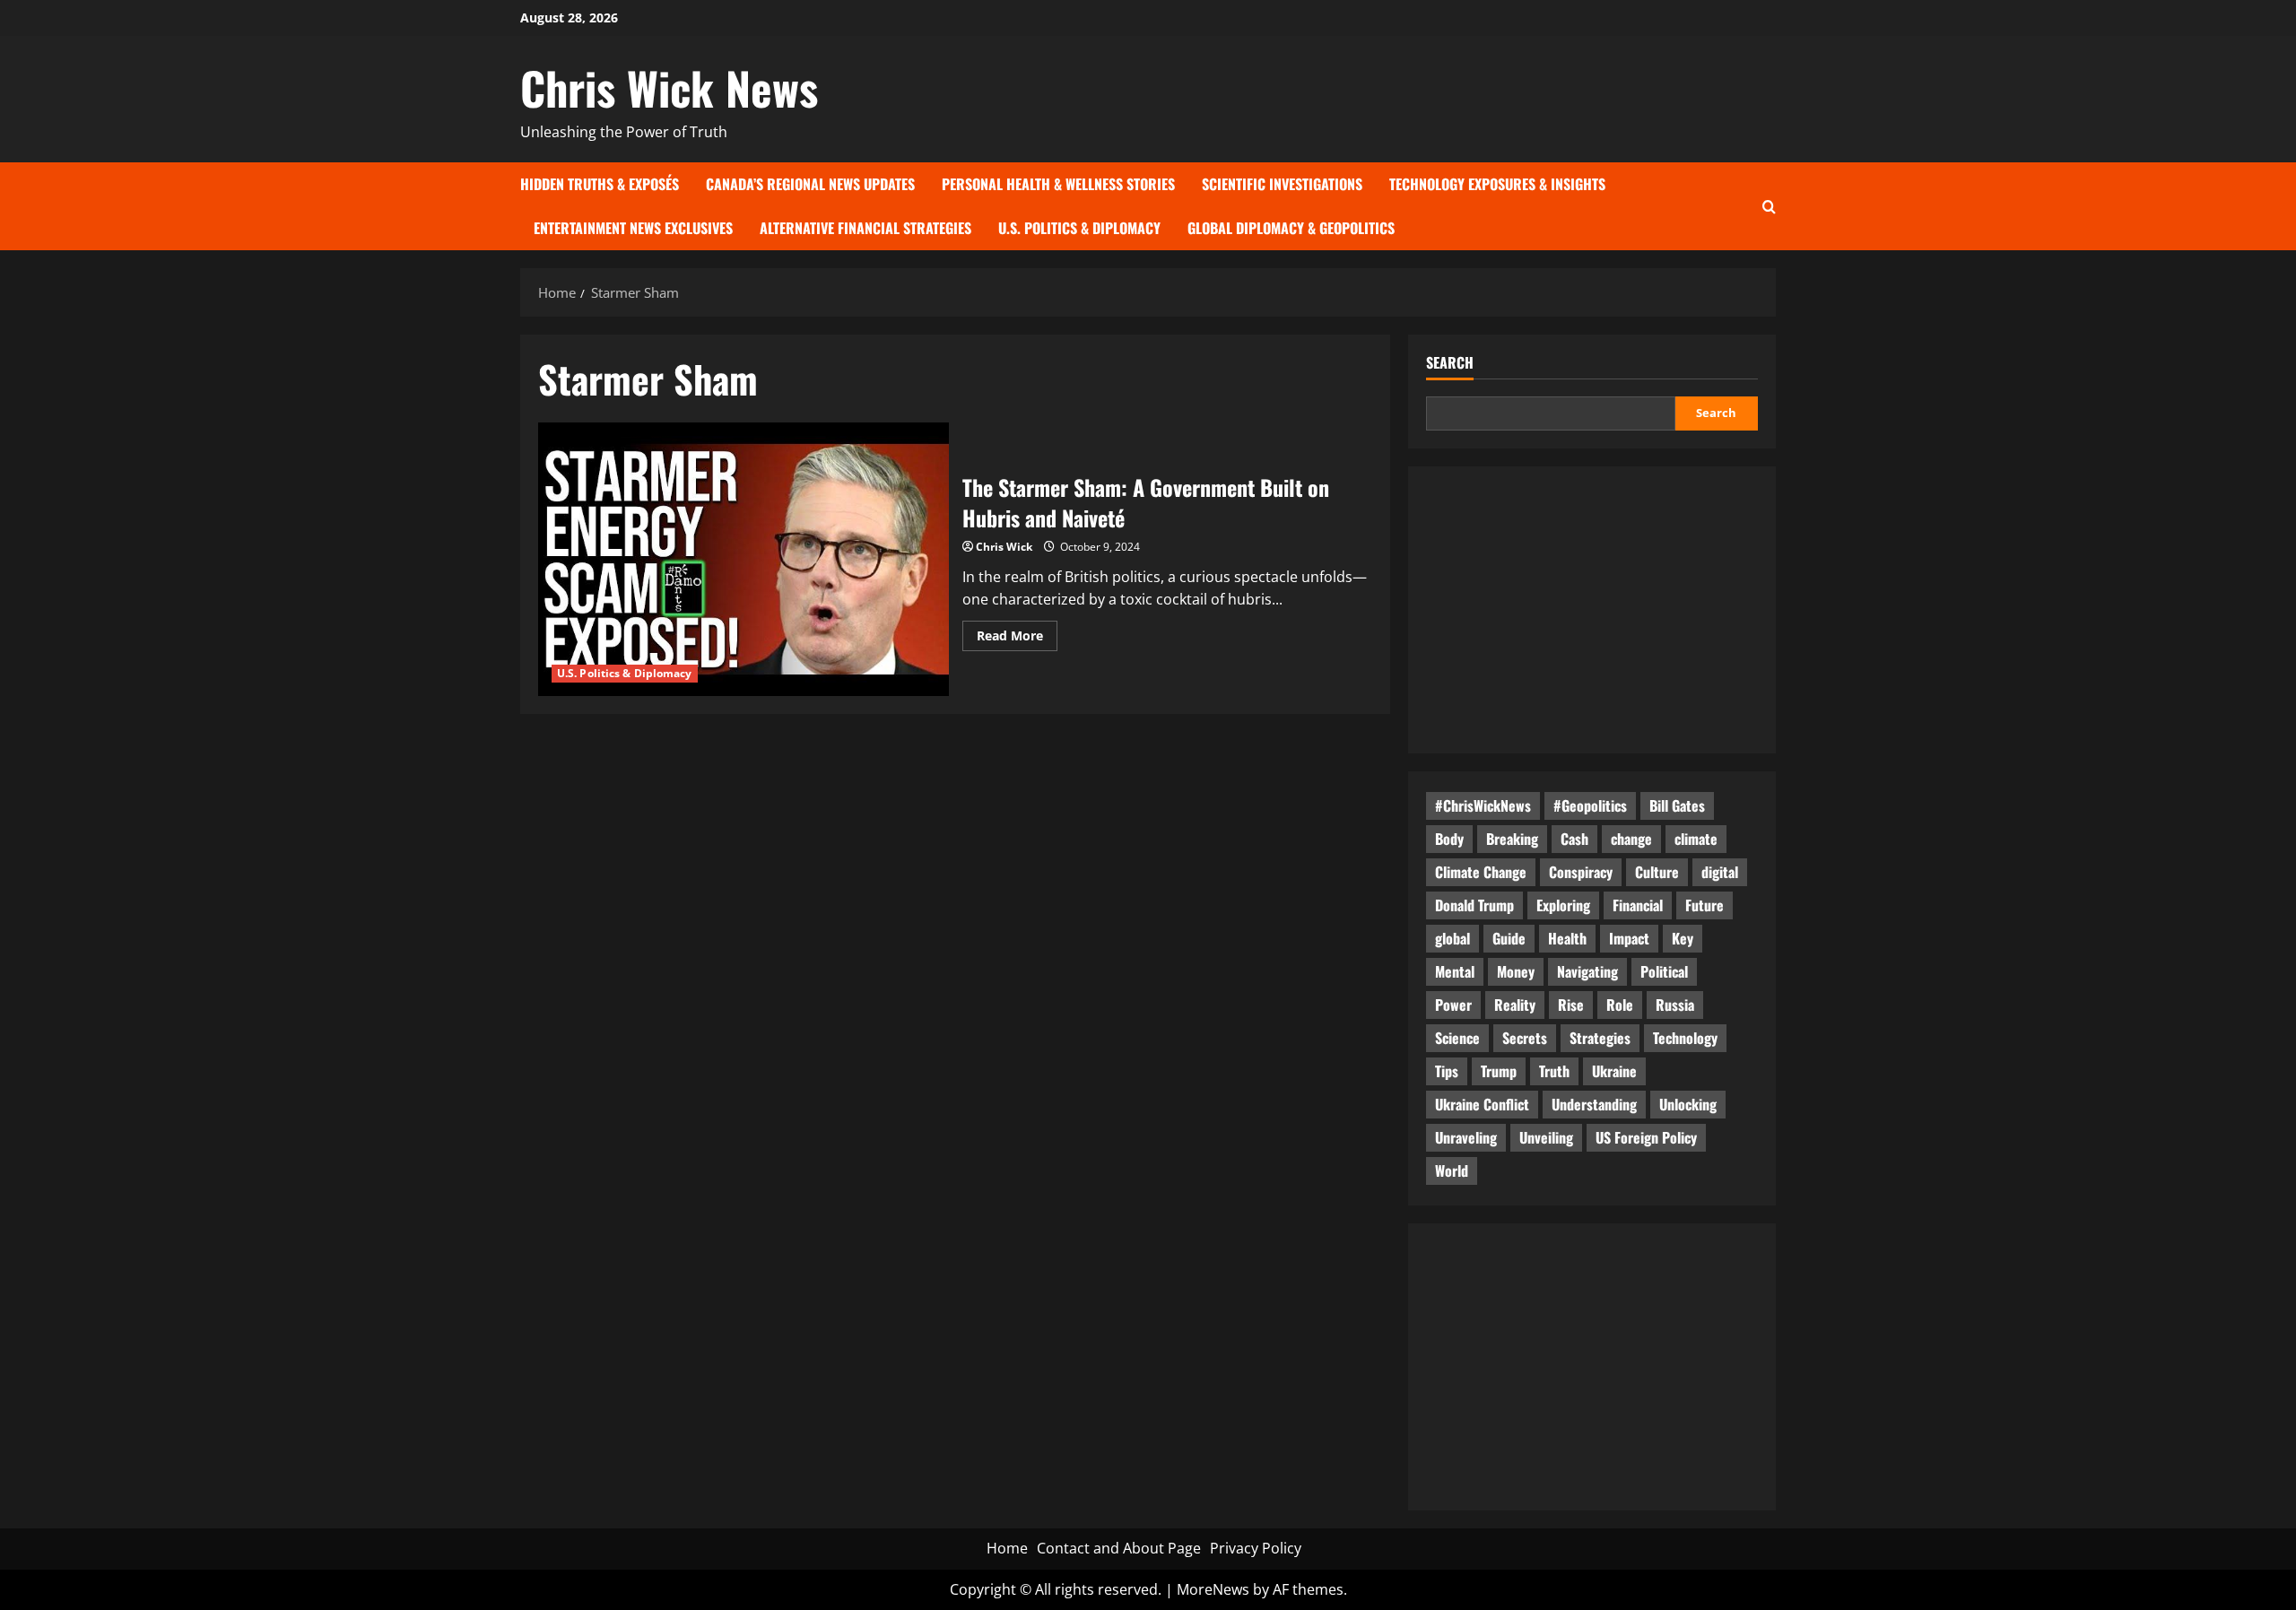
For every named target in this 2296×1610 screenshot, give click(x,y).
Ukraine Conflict (1482, 1104)
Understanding (1594, 1104)
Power (1453, 1005)
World (1452, 1171)
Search (1450, 363)
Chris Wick (1004, 547)
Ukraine (1614, 1071)
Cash (1574, 839)
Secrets (1525, 1038)
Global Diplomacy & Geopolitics (1291, 228)
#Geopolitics (1590, 805)
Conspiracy (1581, 872)
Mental (1455, 971)
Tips (1447, 1071)
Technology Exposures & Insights (1497, 184)
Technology (1685, 1038)
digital (1720, 872)
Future (1705, 905)
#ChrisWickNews (1483, 805)
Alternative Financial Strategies (865, 228)
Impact (1629, 938)
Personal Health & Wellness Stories (1058, 184)
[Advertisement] (1592, 610)
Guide (1509, 938)
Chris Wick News (669, 87)
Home (1007, 1548)
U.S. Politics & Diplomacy (1079, 228)
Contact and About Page (1119, 1548)
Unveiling (1546, 1137)
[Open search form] (1769, 206)
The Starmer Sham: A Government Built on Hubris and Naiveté (744, 559)
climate (1696, 839)
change (1631, 839)
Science (1457, 1038)
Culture (1657, 872)
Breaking (1512, 839)
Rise (1571, 1005)
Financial (1638, 905)
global (1452, 938)
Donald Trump (1474, 905)
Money (1516, 971)
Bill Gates (1677, 805)
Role (1620, 1005)
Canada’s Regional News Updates (810, 184)
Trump (1499, 1071)
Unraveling (1466, 1137)
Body (1449, 839)
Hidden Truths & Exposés (600, 184)
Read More (1017, 639)
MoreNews (1213, 1589)
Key (1683, 938)
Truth (1554, 1071)
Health (1567, 938)
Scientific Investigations (1282, 184)
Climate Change (1481, 872)
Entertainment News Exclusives (633, 228)
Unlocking (1688, 1104)
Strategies (1600, 1038)
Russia (1675, 1005)
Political (1664, 971)
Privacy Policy (1256, 1548)
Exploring (1563, 905)
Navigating (1587, 971)
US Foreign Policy (1646, 1137)
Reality (1515, 1005)
